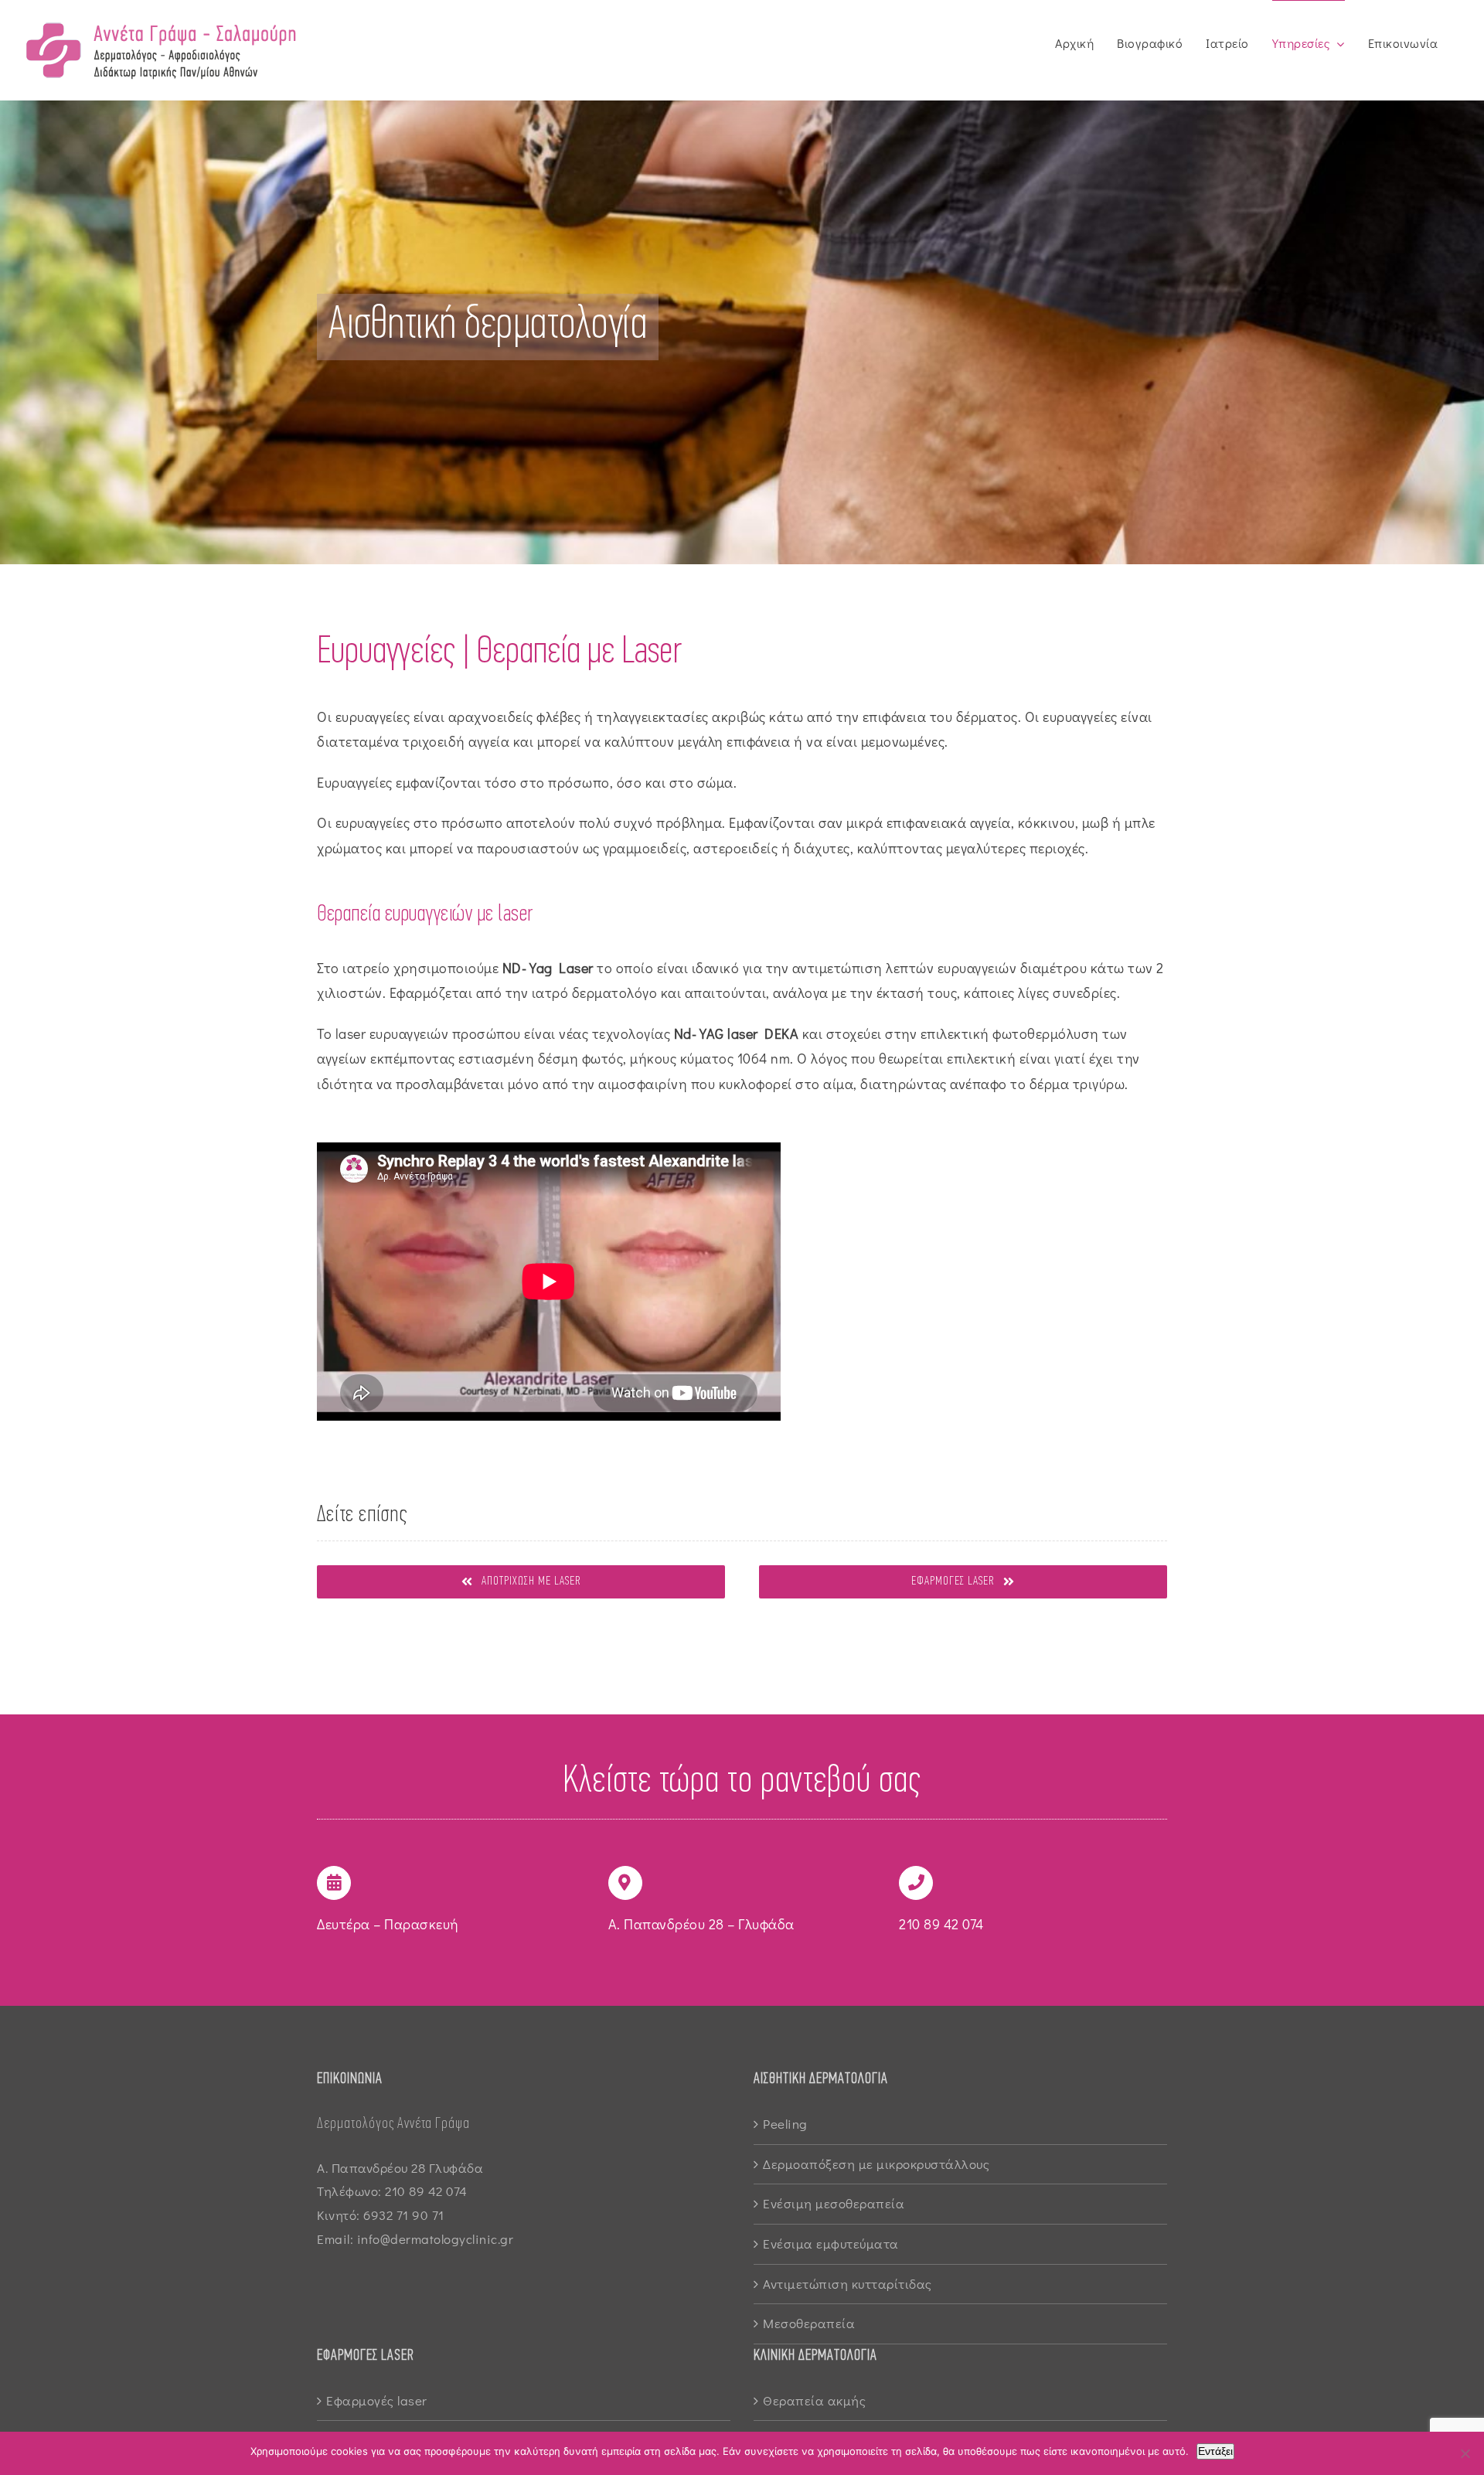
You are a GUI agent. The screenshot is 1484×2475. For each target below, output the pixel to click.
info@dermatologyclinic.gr (436, 2239)
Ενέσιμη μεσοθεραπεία (834, 2203)
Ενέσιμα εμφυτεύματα (831, 2244)
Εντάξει (1215, 2451)
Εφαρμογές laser (377, 2400)
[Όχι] (1465, 2453)
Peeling (785, 2124)
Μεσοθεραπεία (809, 2323)
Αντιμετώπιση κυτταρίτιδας (848, 2284)
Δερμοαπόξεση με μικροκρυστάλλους (876, 2164)
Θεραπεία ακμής (814, 2400)
